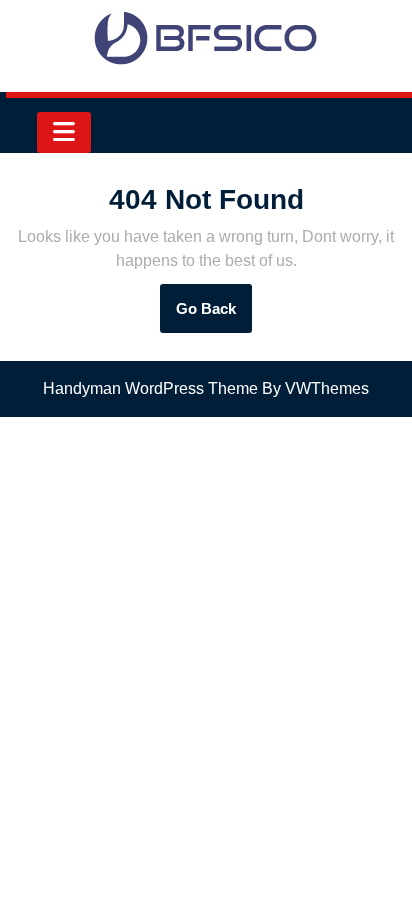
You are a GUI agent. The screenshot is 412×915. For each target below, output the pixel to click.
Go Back (214, 315)
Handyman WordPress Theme (150, 388)
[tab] (64, 132)
